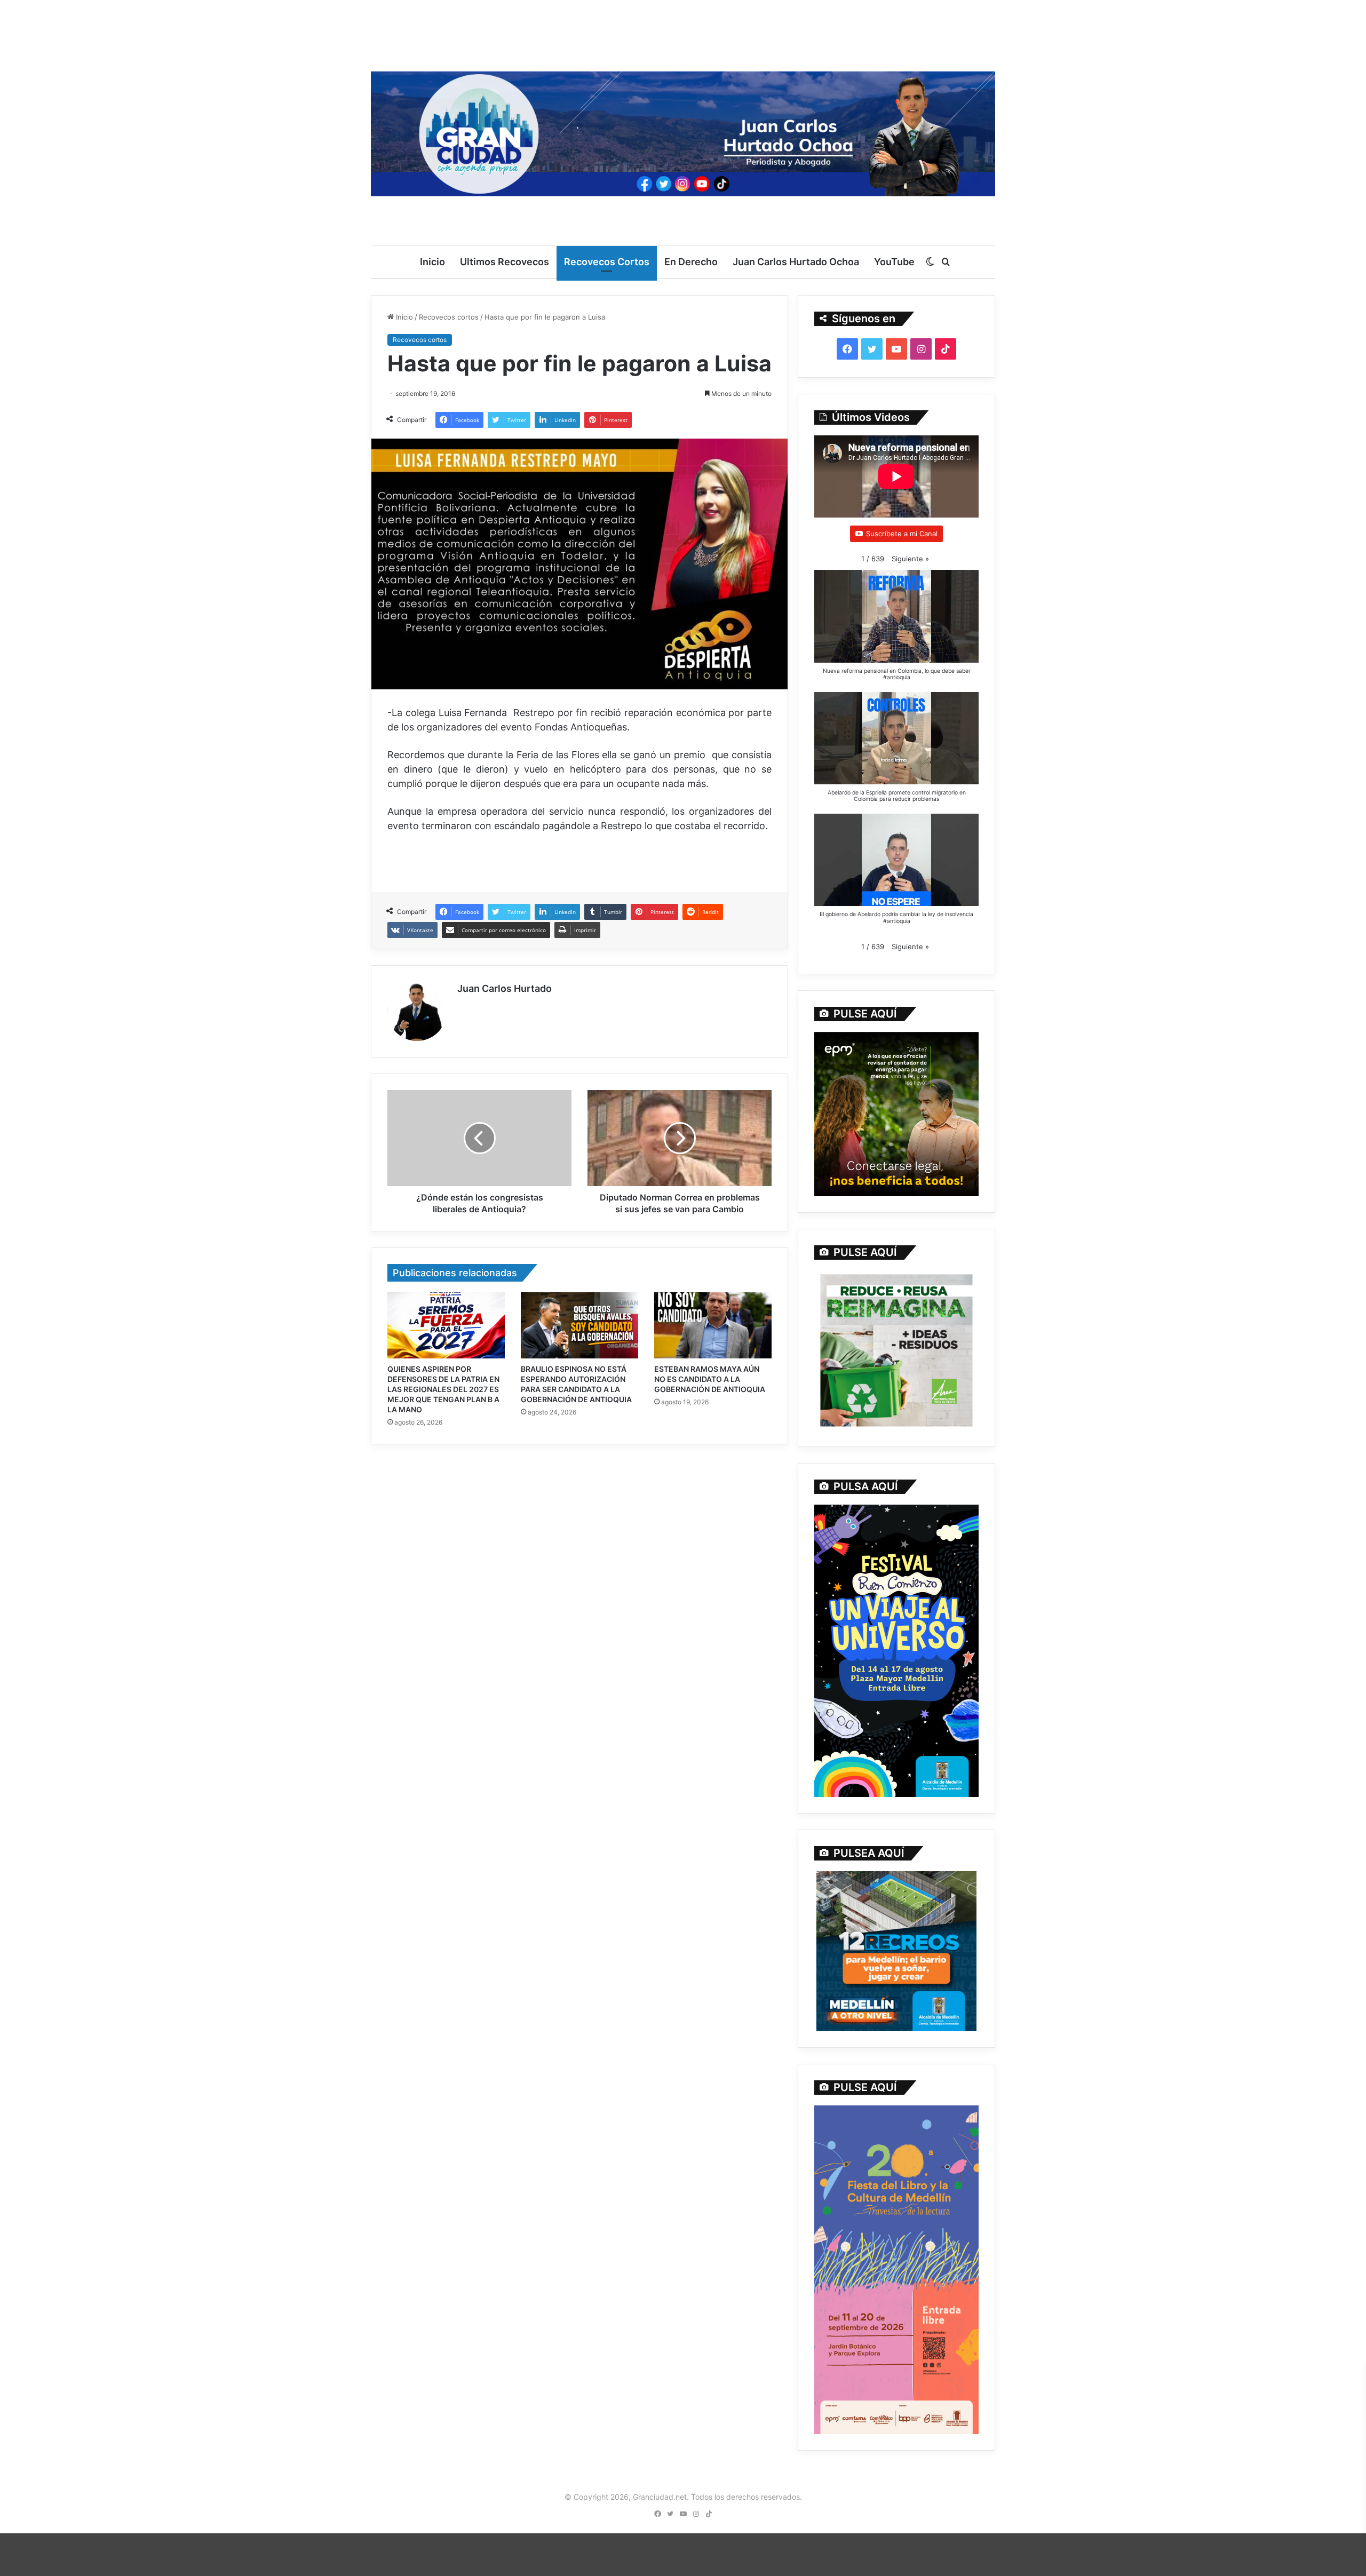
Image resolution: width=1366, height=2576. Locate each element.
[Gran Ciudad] (683, 131)
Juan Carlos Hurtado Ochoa (796, 262)
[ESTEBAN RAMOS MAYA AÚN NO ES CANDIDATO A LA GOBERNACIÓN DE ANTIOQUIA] (713, 1325)
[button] (910, 559)
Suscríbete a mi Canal (902, 534)
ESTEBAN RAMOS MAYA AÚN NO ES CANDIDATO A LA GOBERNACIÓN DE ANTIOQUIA (710, 1379)
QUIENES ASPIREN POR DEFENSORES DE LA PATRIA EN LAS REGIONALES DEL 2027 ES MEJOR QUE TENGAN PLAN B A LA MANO (443, 1389)
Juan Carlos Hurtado (505, 988)
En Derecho (691, 262)
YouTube (894, 262)
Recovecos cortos (449, 317)
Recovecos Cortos (607, 262)
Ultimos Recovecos (505, 262)
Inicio (432, 262)
